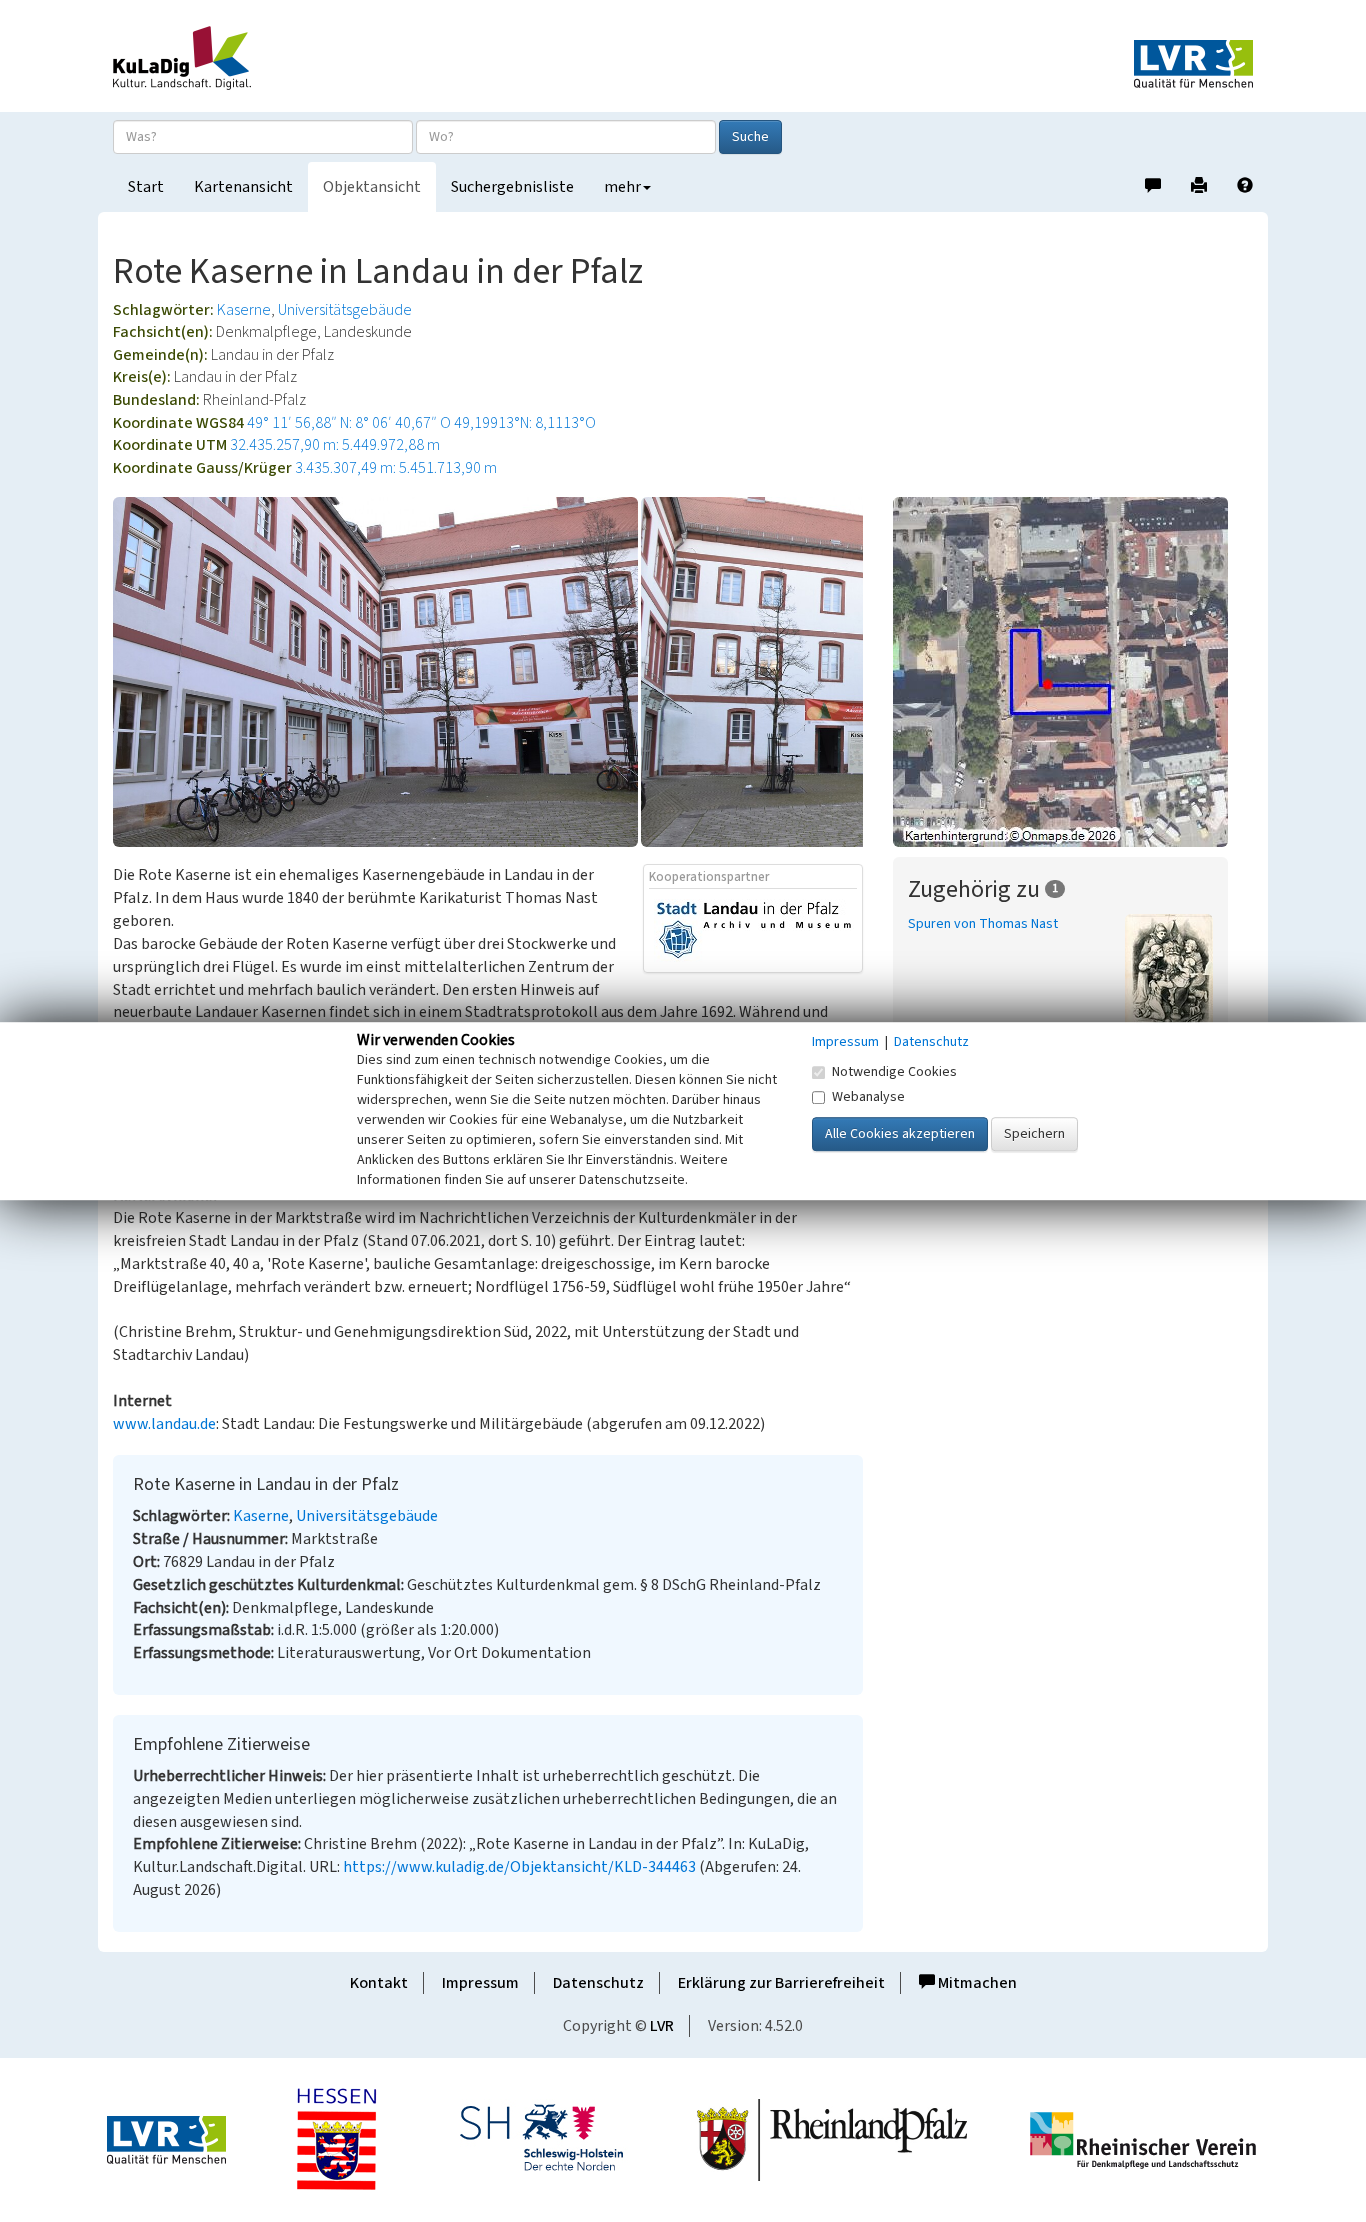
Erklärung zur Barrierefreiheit (781, 1983)
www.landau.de (164, 1424)
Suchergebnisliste (512, 187)
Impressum (480, 1983)
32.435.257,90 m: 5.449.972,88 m (335, 445)
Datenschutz (598, 1983)
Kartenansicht (243, 187)
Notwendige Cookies (894, 1072)
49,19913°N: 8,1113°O (525, 423)
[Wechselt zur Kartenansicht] (1073, 672)
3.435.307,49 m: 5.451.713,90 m (396, 468)
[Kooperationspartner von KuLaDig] (754, 930)
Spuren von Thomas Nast (983, 924)
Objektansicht (372, 187)
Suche (750, 137)
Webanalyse (868, 1097)
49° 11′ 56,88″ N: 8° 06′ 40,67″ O (349, 423)
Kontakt (379, 1983)
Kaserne (244, 310)
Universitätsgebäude (345, 310)
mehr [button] (622, 187)
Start (146, 187)
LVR (662, 2026)
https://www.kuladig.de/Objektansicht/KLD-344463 (519, 1867)
